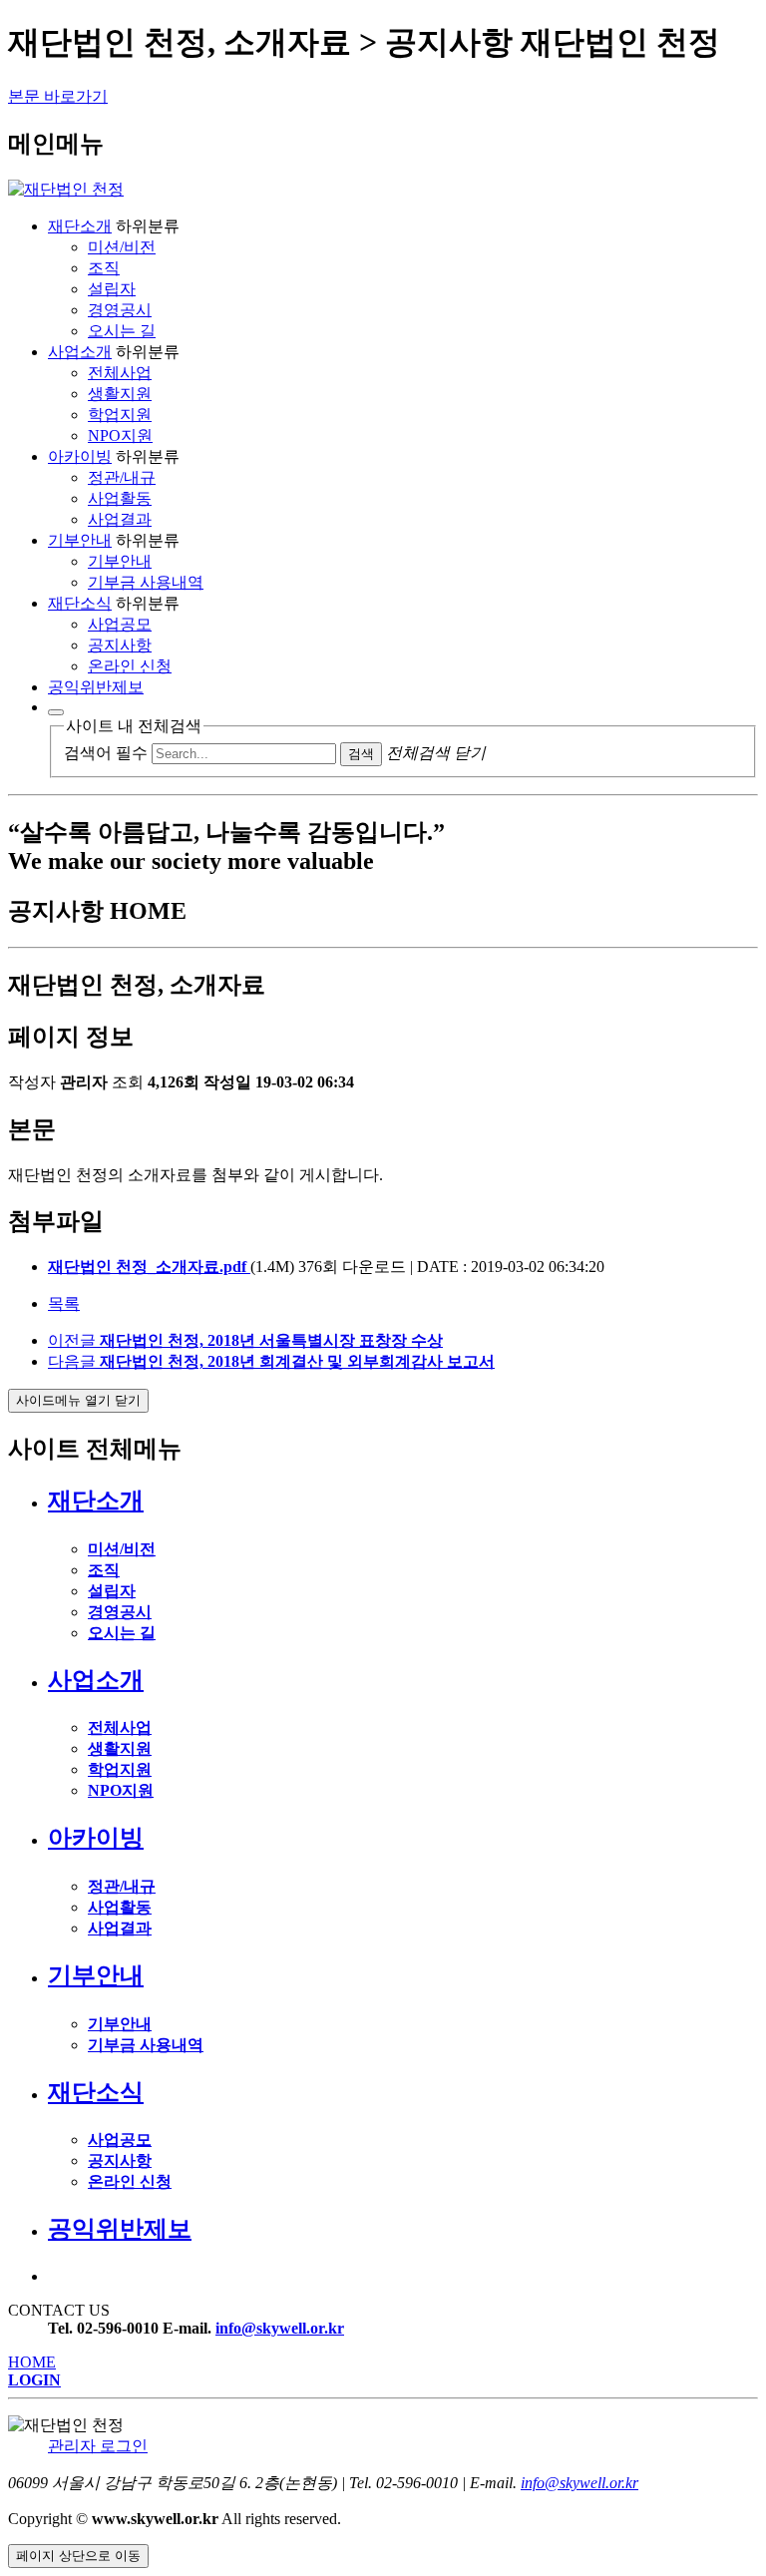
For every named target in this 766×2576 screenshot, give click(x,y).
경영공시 (120, 310)
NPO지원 (120, 435)
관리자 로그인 (98, 2446)
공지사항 (120, 645)
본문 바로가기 (58, 96)
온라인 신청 (130, 666)
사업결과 (120, 519)
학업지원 (120, 415)
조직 (104, 268)
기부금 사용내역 (146, 582)
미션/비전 (122, 247)
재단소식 (80, 603)
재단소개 (80, 226)
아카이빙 (80, 456)
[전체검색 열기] (56, 712)
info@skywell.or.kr (280, 2328)
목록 (64, 1303)
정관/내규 (122, 477)
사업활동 (120, 498)
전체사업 (120, 373)
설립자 (112, 289)
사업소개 (80, 352)
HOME (32, 2362)
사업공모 (120, 624)
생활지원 (120, 394)
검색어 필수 (106, 753)
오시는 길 (122, 331)
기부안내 (80, 540)
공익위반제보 (96, 687)
